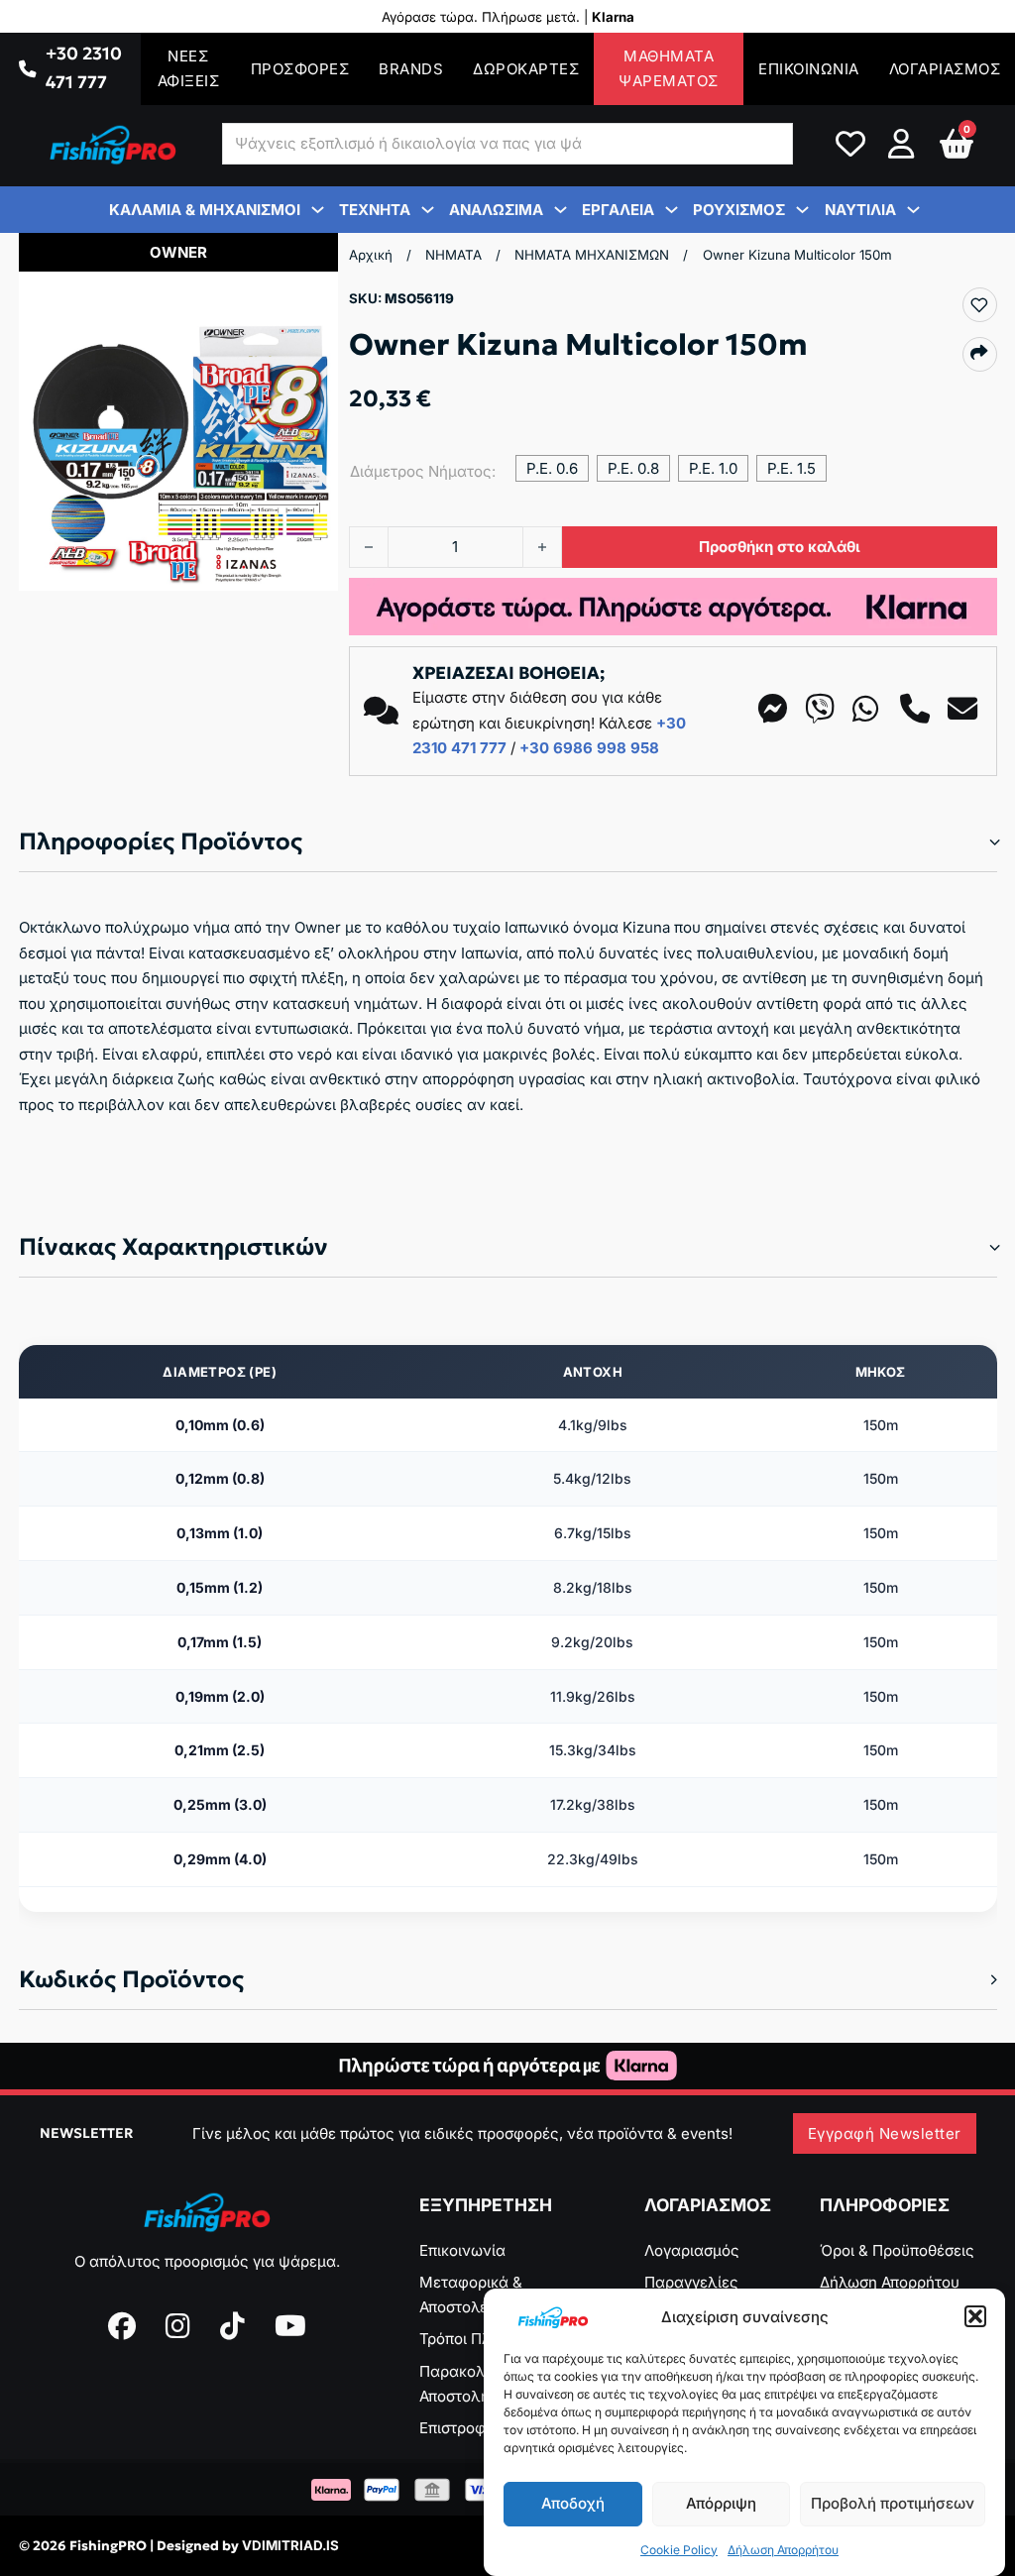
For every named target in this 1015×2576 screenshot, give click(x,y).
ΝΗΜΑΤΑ (453, 255)
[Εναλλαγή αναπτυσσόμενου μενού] (27, 69)
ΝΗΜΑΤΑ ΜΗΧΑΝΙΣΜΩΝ (592, 255)
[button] (975, 2316)
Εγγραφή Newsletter (885, 2133)
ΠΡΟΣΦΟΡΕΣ (300, 69)
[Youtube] (290, 2326)
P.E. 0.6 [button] (552, 468)
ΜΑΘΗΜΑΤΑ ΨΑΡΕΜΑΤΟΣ (669, 69)
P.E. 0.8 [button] (633, 468)
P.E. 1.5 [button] (791, 468)
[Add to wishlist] (979, 305)
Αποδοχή (573, 2503)
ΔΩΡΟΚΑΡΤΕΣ (526, 69)
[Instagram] (178, 2326)
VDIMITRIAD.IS (290, 2545)
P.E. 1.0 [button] (713, 468)
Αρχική (371, 255)
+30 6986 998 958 (589, 748)
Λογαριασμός (692, 2250)
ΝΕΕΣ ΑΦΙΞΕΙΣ (189, 69)
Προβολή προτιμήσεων (893, 2503)
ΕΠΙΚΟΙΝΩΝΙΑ (809, 69)
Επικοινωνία (462, 2250)
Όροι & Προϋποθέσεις (897, 2250)
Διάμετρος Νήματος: (423, 471)
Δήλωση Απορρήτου (783, 2550)
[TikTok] (232, 2326)
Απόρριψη (721, 2503)
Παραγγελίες (691, 2282)
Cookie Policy (679, 2550)
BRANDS (411, 69)
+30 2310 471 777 (84, 68)
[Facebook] (122, 2326)
